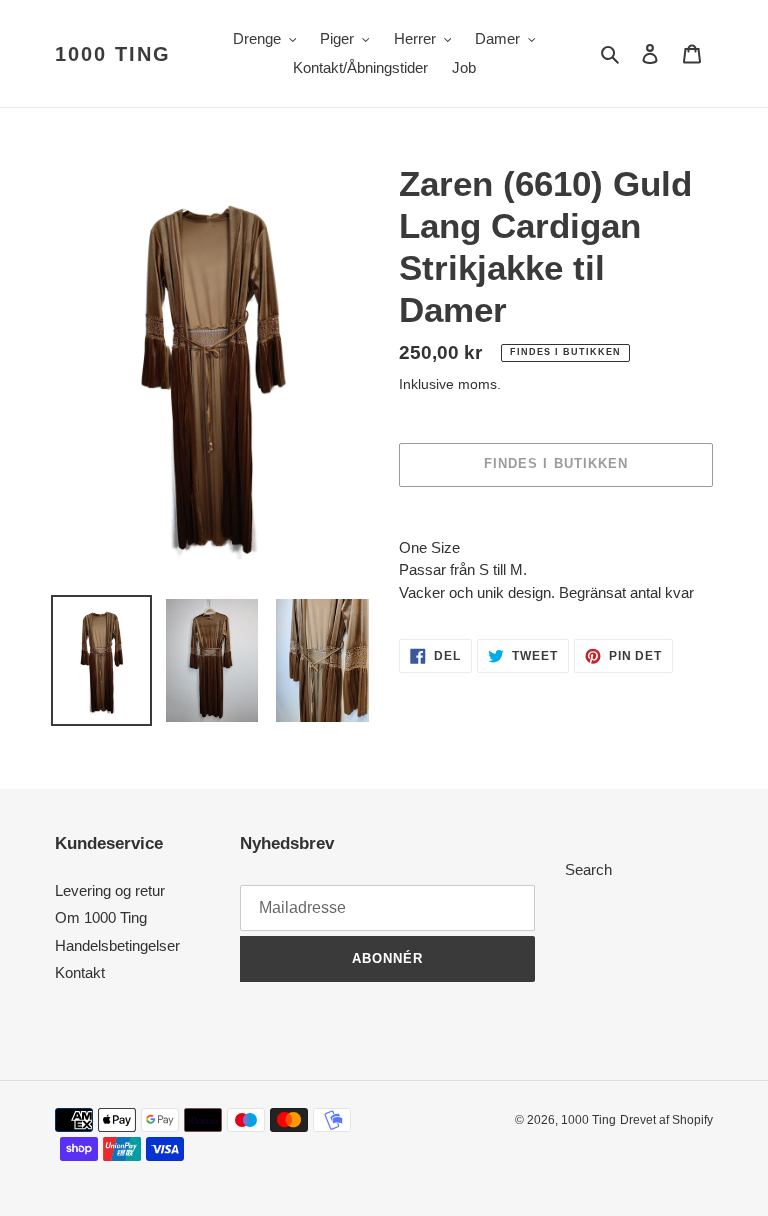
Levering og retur (110, 890)
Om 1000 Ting (101, 917)
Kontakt (80, 972)
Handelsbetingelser (117, 945)
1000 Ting (113, 54)
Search (588, 869)
